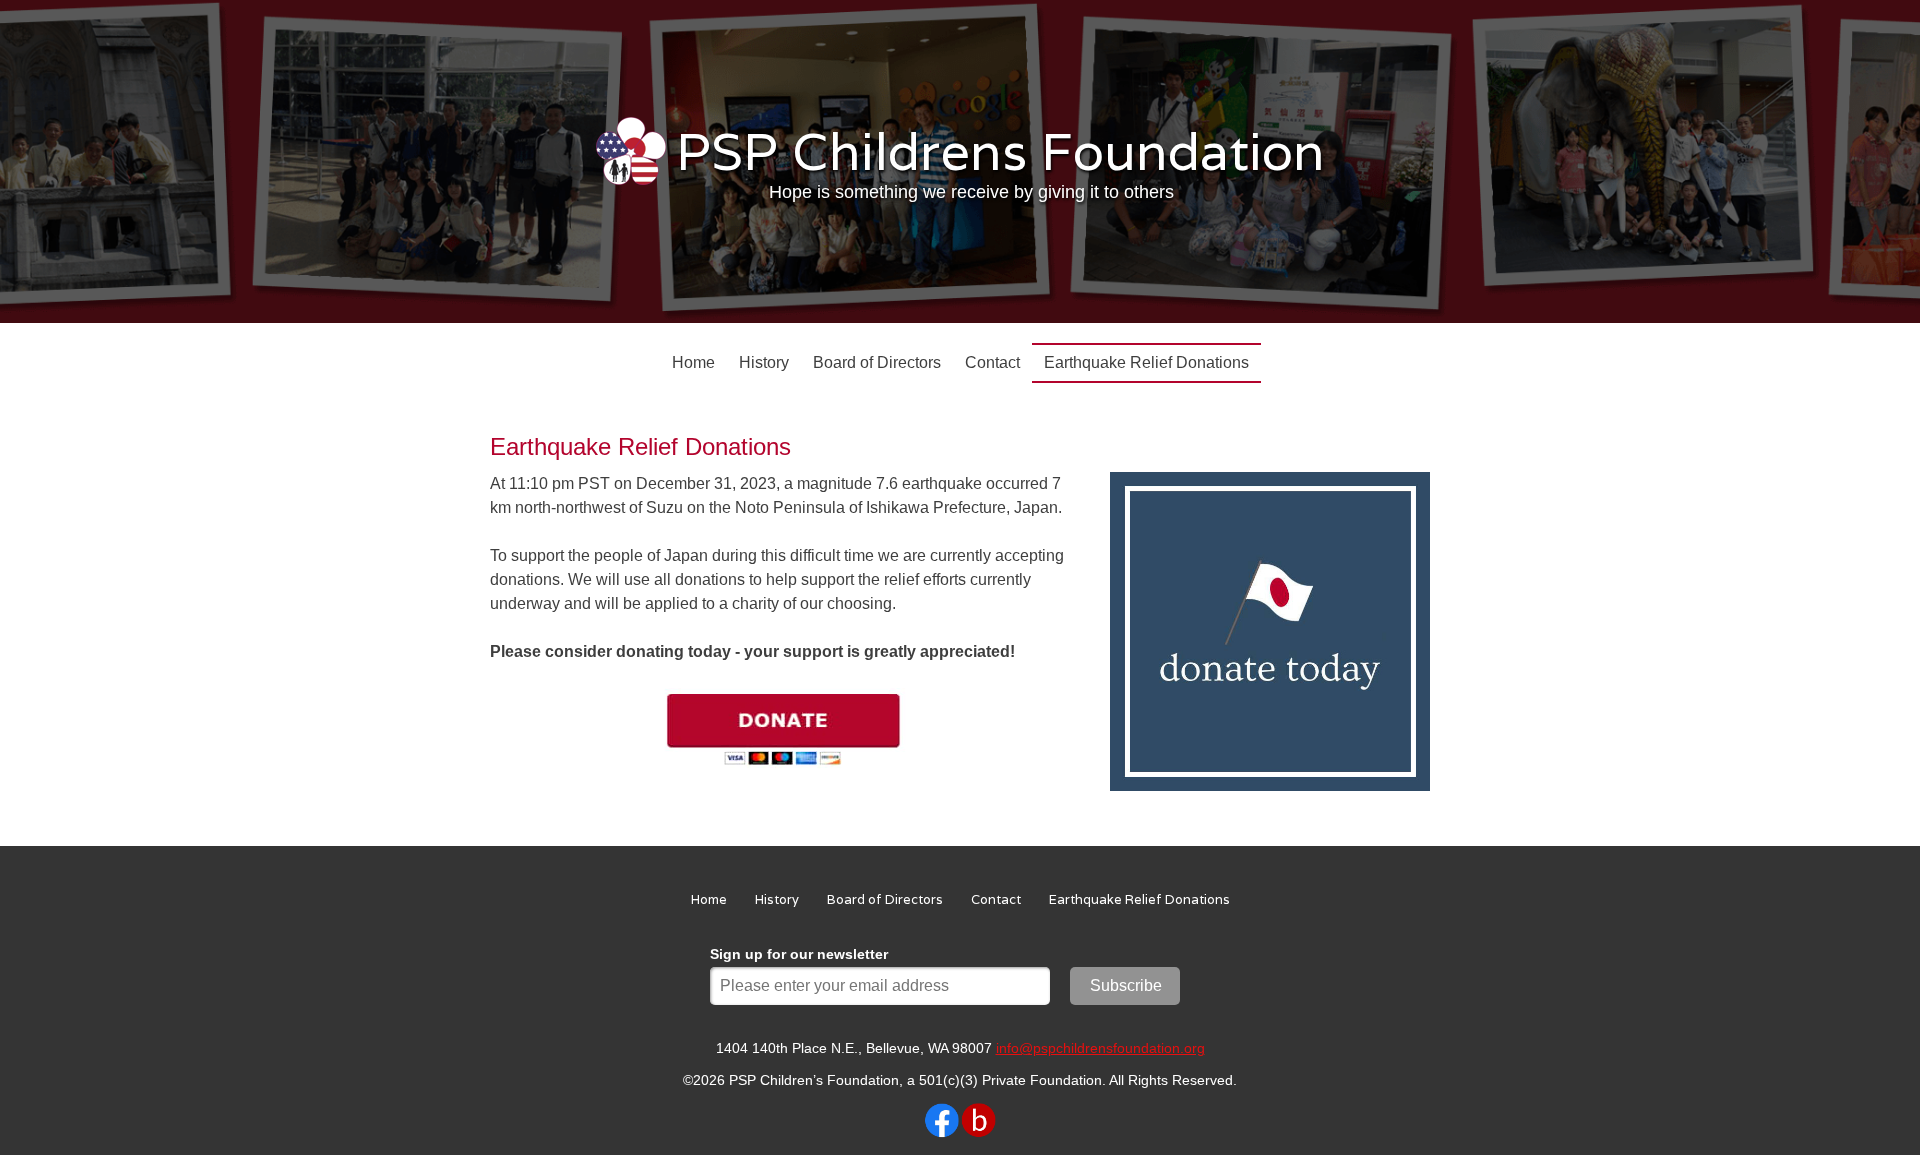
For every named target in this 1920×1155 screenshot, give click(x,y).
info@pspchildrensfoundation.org (1100, 1048)
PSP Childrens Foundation (1000, 151)
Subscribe (1126, 985)
